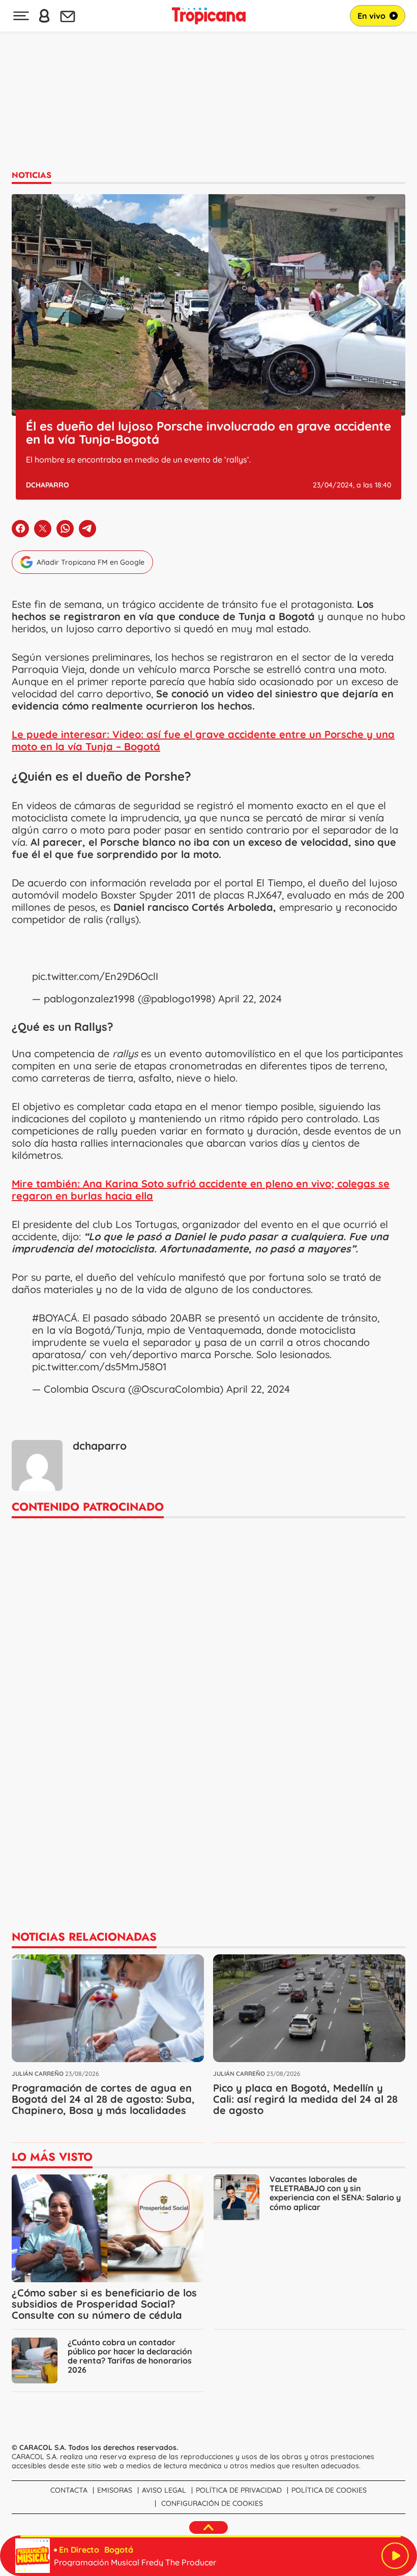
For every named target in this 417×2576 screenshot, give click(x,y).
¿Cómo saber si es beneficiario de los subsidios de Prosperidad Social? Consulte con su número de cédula (104, 2304)
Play (395, 2556)
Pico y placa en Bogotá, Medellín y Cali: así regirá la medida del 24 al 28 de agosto (305, 2099)
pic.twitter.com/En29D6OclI (95, 976)
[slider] (211, 2536)
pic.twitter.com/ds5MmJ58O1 (99, 1367)
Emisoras (115, 2490)
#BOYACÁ (55, 1318)
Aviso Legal (164, 2490)
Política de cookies (329, 2490)
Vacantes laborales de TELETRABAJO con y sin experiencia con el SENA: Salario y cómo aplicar (335, 2193)
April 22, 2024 (250, 999)
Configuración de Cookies (212, 2503)
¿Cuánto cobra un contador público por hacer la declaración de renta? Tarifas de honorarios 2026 (130, 2356)
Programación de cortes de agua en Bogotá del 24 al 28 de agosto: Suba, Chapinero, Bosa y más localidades (103, 2099)
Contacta (69, 2490)
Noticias (32, 175)
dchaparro (48, 485)
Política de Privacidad (239, 2490)
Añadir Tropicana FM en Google (91, 562)
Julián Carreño (38, 2074)
